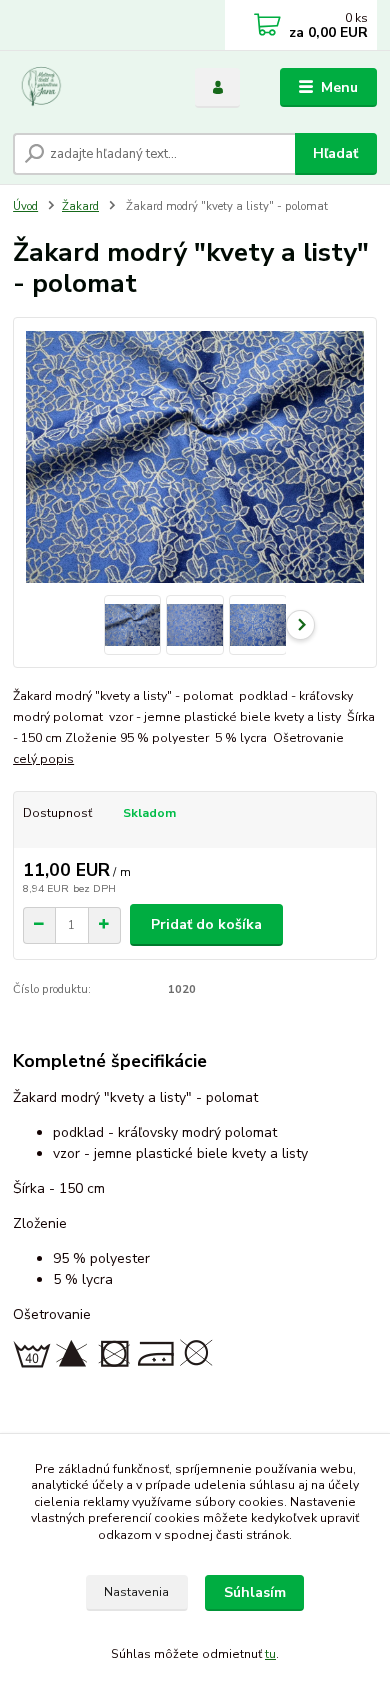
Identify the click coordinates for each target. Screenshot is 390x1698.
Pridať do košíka (206, 924)
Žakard (80, 206)
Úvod (25, 206)
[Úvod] (89, 88)
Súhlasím (255, 1592)
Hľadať (335, 153)
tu (270, 1654)
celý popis (43, 759)
